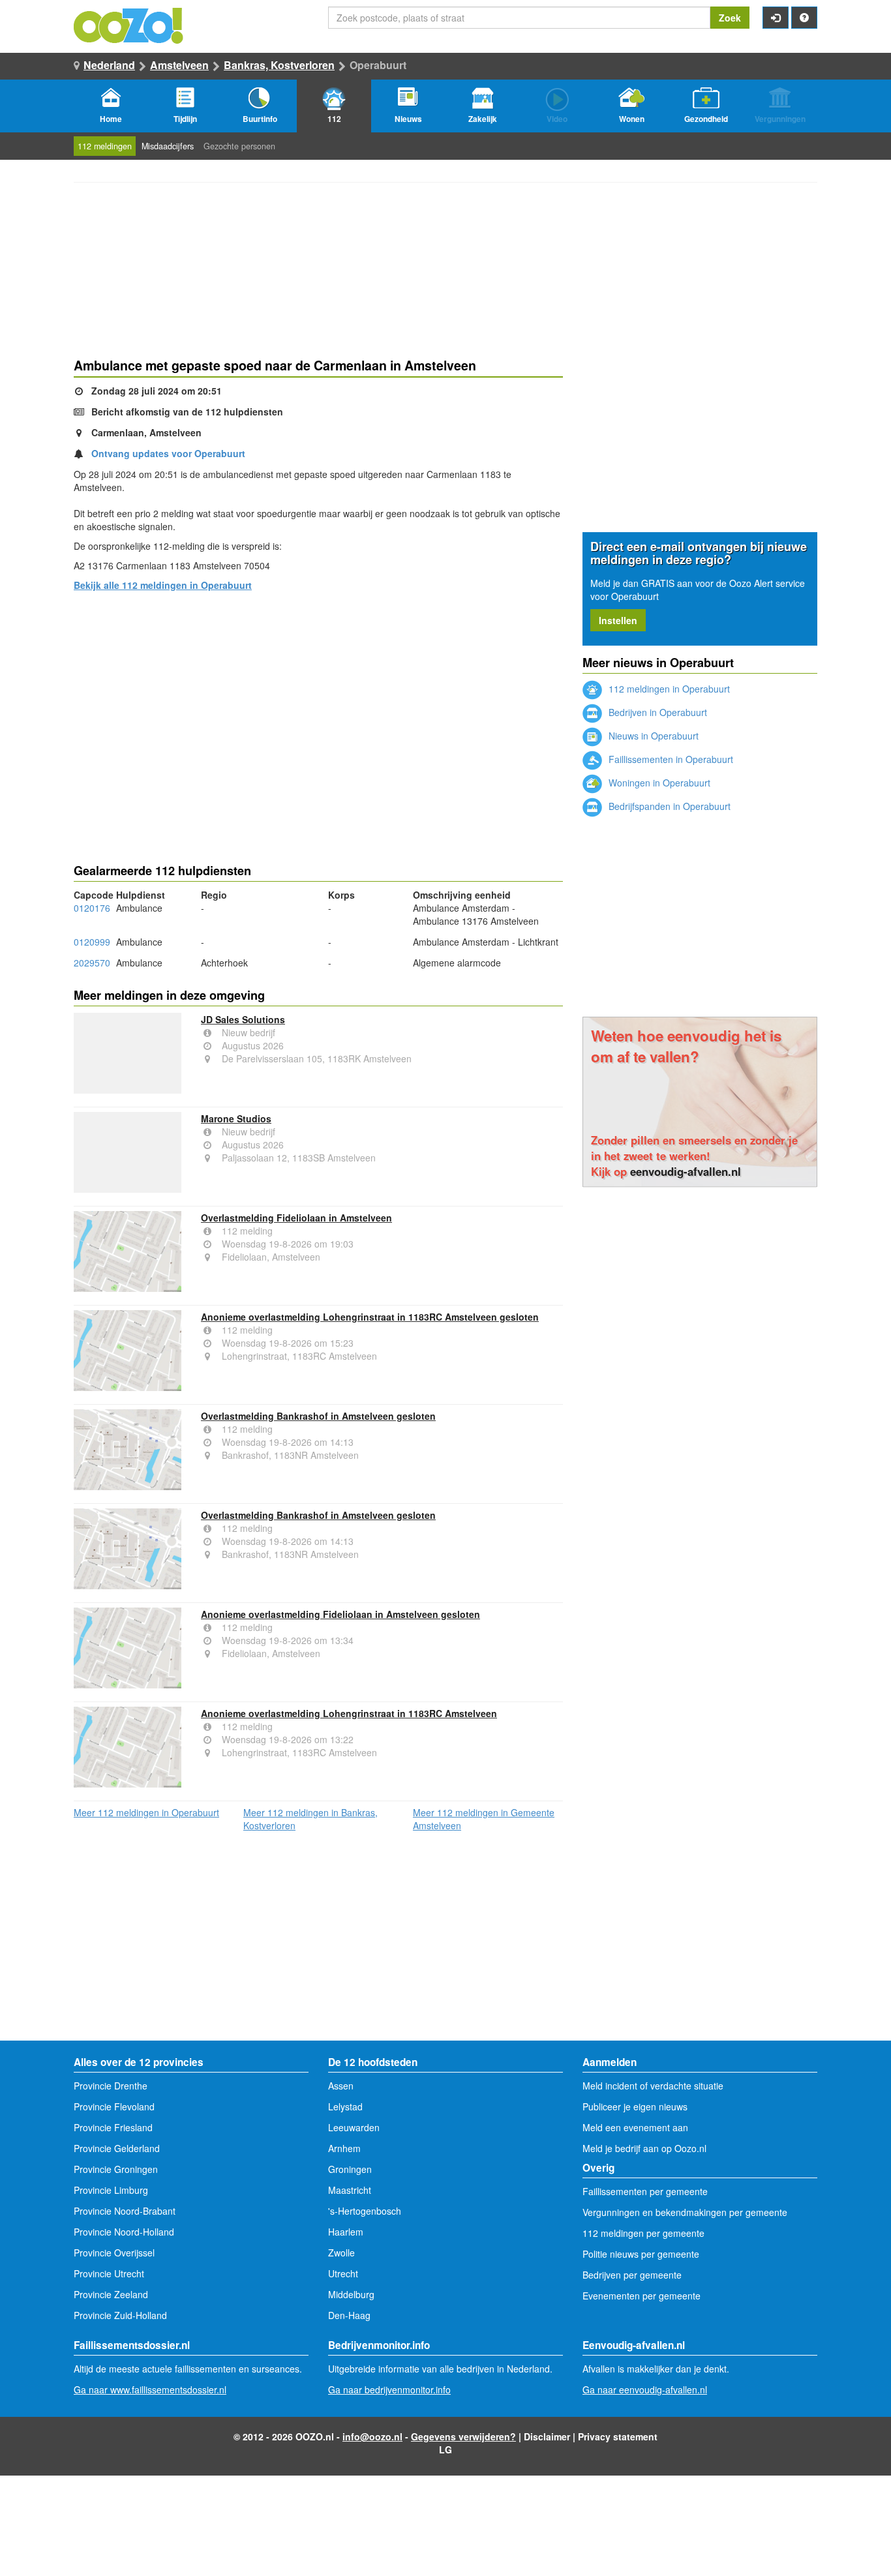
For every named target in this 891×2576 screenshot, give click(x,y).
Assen (341, 2086)
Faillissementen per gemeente (645, 2191)
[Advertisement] (318, 704)
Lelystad (345, 2106)
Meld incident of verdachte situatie (653, 2086)
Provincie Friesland (113, 2127)
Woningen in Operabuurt (658, 783)
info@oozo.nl (372, 2436)
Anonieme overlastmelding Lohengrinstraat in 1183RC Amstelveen (349, 1713)
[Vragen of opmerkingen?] (804, 18)
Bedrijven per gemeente (632, 2275)
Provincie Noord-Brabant (125, 2211)
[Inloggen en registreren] (776, 18)
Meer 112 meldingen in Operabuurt (146, 1812)
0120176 (92, 908)
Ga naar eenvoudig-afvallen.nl (645, 2389)
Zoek (730, 18)
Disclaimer (547, 2436)
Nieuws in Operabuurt (652, 736)
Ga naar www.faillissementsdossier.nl (150, 2389)
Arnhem (344, 2148)
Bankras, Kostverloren (279, 65)
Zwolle (341, 2253)
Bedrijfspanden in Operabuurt (668, 806)
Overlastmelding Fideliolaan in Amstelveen (296, 1218)
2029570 (92, 963)
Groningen (350, 2169)
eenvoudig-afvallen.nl (686, 1171)
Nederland (109, 65)
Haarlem (346, 2232)
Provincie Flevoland (114, 2106)
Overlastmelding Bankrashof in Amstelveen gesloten (318, 1416)
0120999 (92, 942)
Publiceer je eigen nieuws (635, 2106)
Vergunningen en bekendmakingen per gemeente (685, 2212)
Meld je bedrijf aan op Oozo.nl (644, 2148)
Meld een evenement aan (635, 2127)
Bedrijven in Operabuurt (657, 712)
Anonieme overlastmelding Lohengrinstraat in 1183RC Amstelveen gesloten (370, 1317)
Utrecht (343, 2273)
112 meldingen (105, 146)
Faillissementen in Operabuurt (670, 759)
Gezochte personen (239, 146)
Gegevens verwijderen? (463, 2436)
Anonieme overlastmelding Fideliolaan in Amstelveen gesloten (340, 1614)
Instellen (618, 620)
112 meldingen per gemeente (643, 2233)
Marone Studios (236, 1118)
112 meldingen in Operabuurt (668, 689)
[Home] (129, 24)
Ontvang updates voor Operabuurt (168, 453)
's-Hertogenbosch (365, 2211)
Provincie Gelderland (117, 2148)
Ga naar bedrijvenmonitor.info (389, 2389)
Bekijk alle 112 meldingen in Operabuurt (163, 585)
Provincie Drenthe (111, 2086)
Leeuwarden (354, 2127)
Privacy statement (618, 2436)
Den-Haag (349, 2315)
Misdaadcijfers (168, 146)
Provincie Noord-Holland (124, 2232)
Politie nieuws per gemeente (641, 2254)
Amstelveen (179, 65)
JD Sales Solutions (243, 1019)
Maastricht (350, 2190)
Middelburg (351, 2294)
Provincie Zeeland (111, 2294)
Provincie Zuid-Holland (120, 2315)
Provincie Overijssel (114, 2253)
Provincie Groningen (116, 2169)
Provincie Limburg (111, 2190)
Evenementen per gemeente (642, 2296)
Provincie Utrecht (109, 2273)
